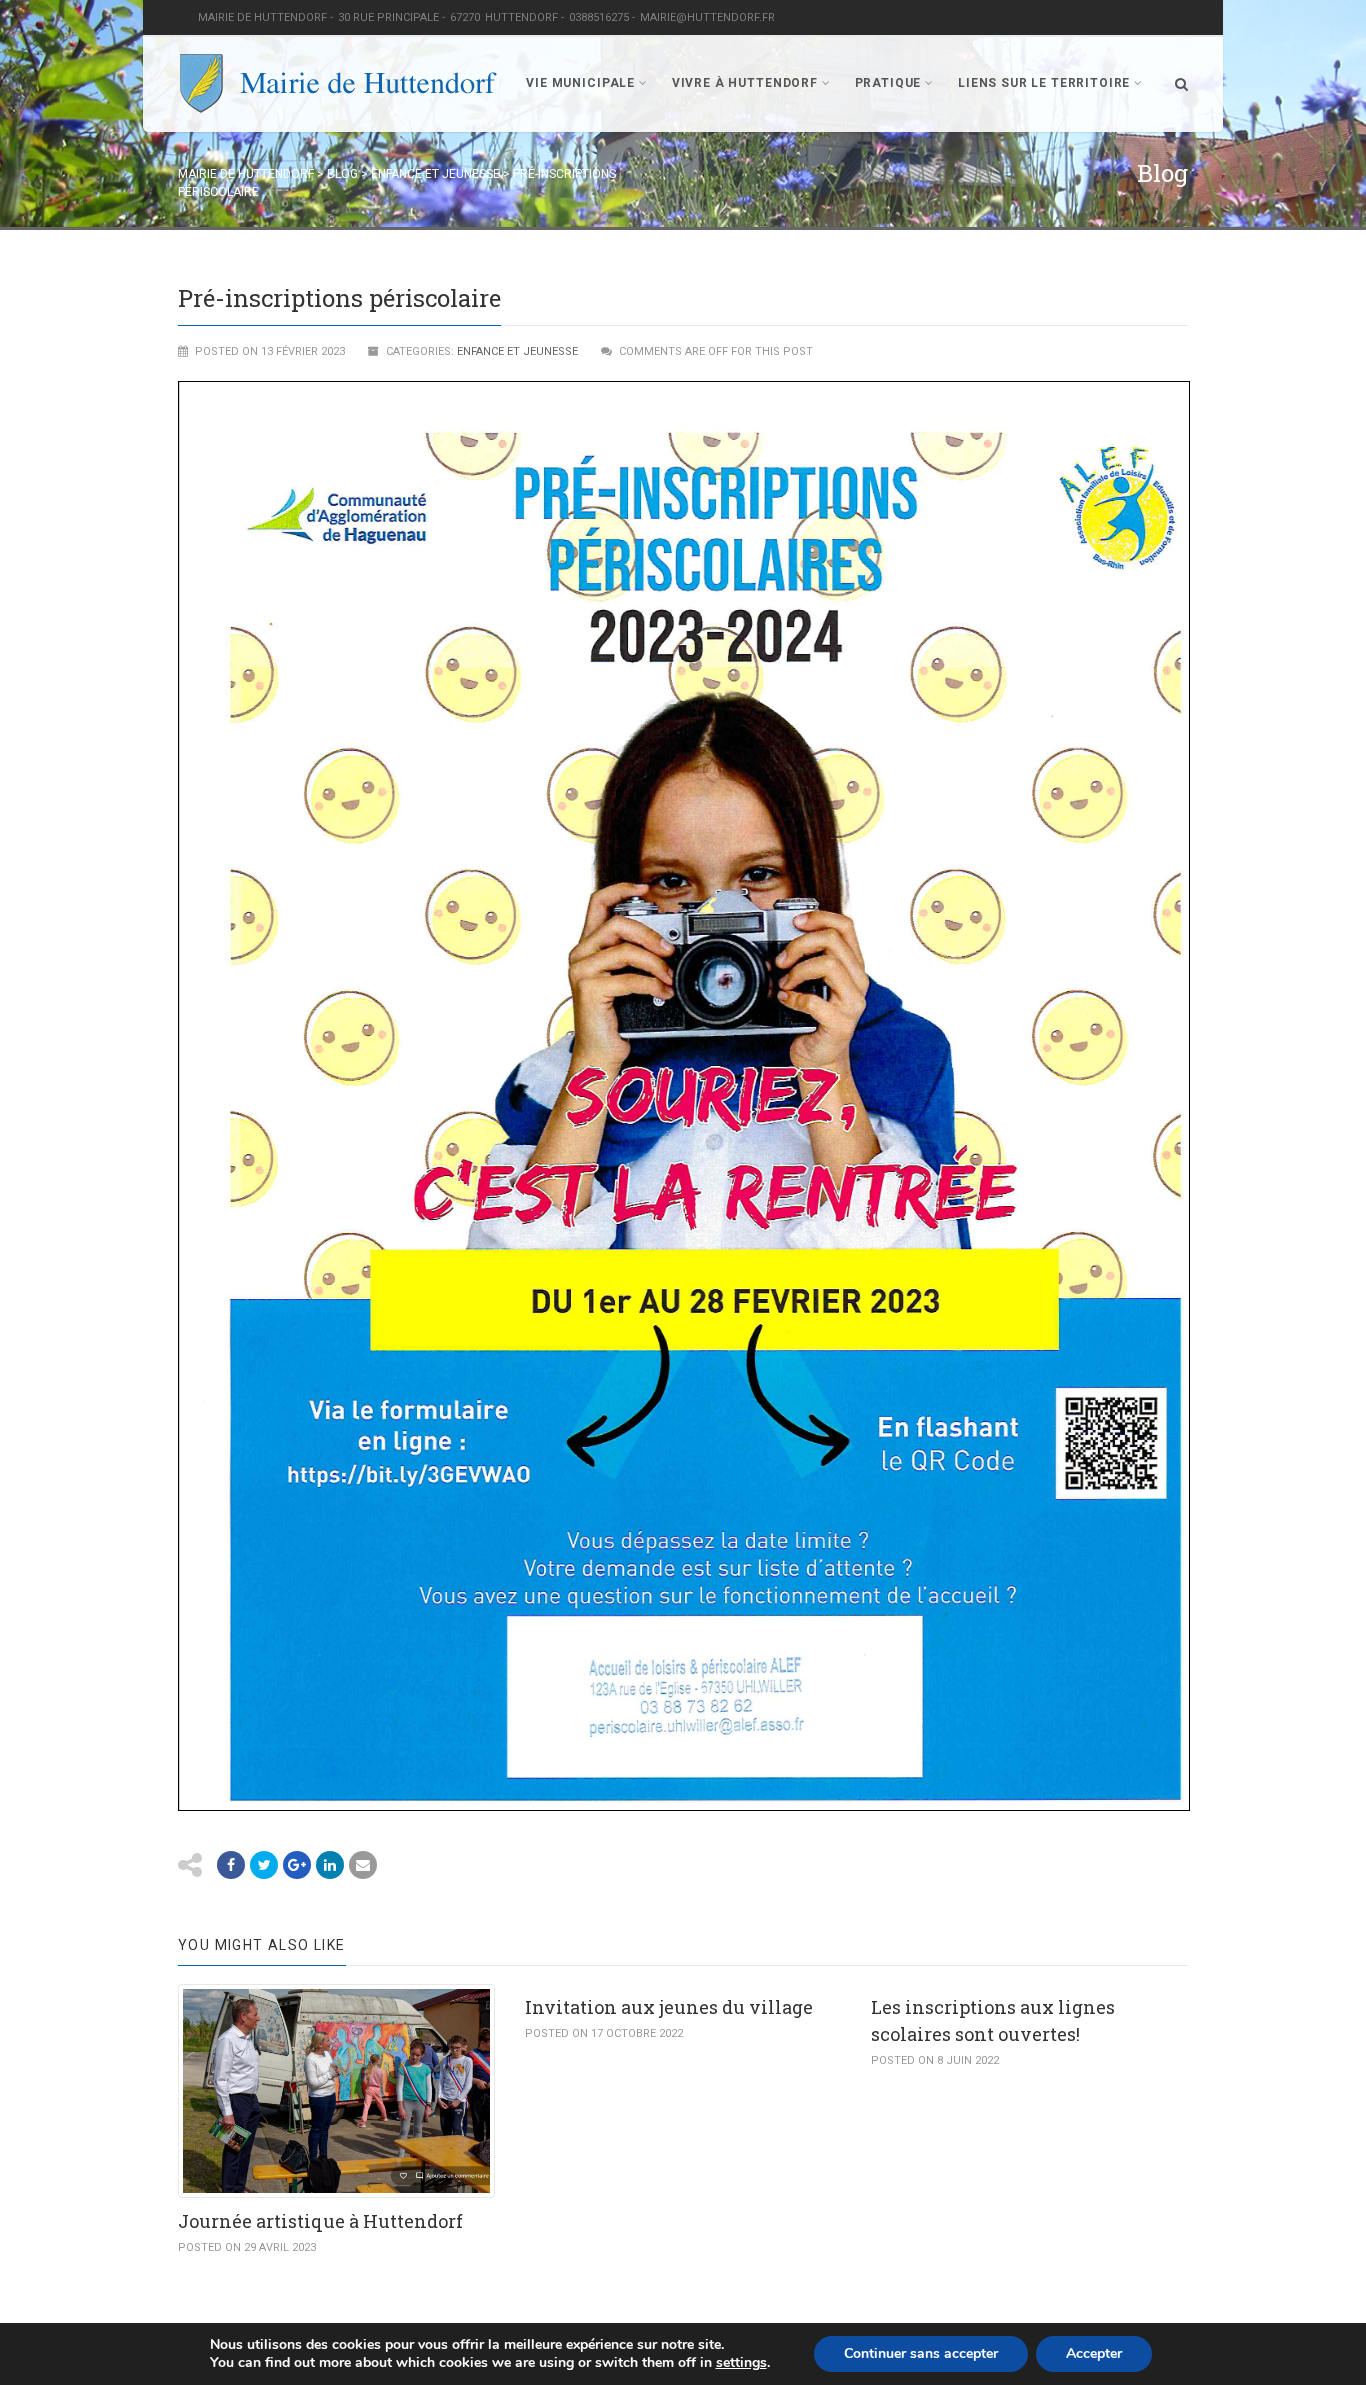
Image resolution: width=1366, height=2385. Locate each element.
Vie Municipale (580, 83)
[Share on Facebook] (231, 1865)
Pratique (888, 83)
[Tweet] (264, 1865)
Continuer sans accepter (921, 2353)
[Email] (330, 1865)
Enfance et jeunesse (517, 351)
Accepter (1094, 2353)
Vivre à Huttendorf (745, 83)
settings (741, 2363)
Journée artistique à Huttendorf (320, 2221)
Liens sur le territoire (1044, 83)
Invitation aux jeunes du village (669, 2007)
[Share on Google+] (297, 1865)
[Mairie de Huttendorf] (338, 83)
